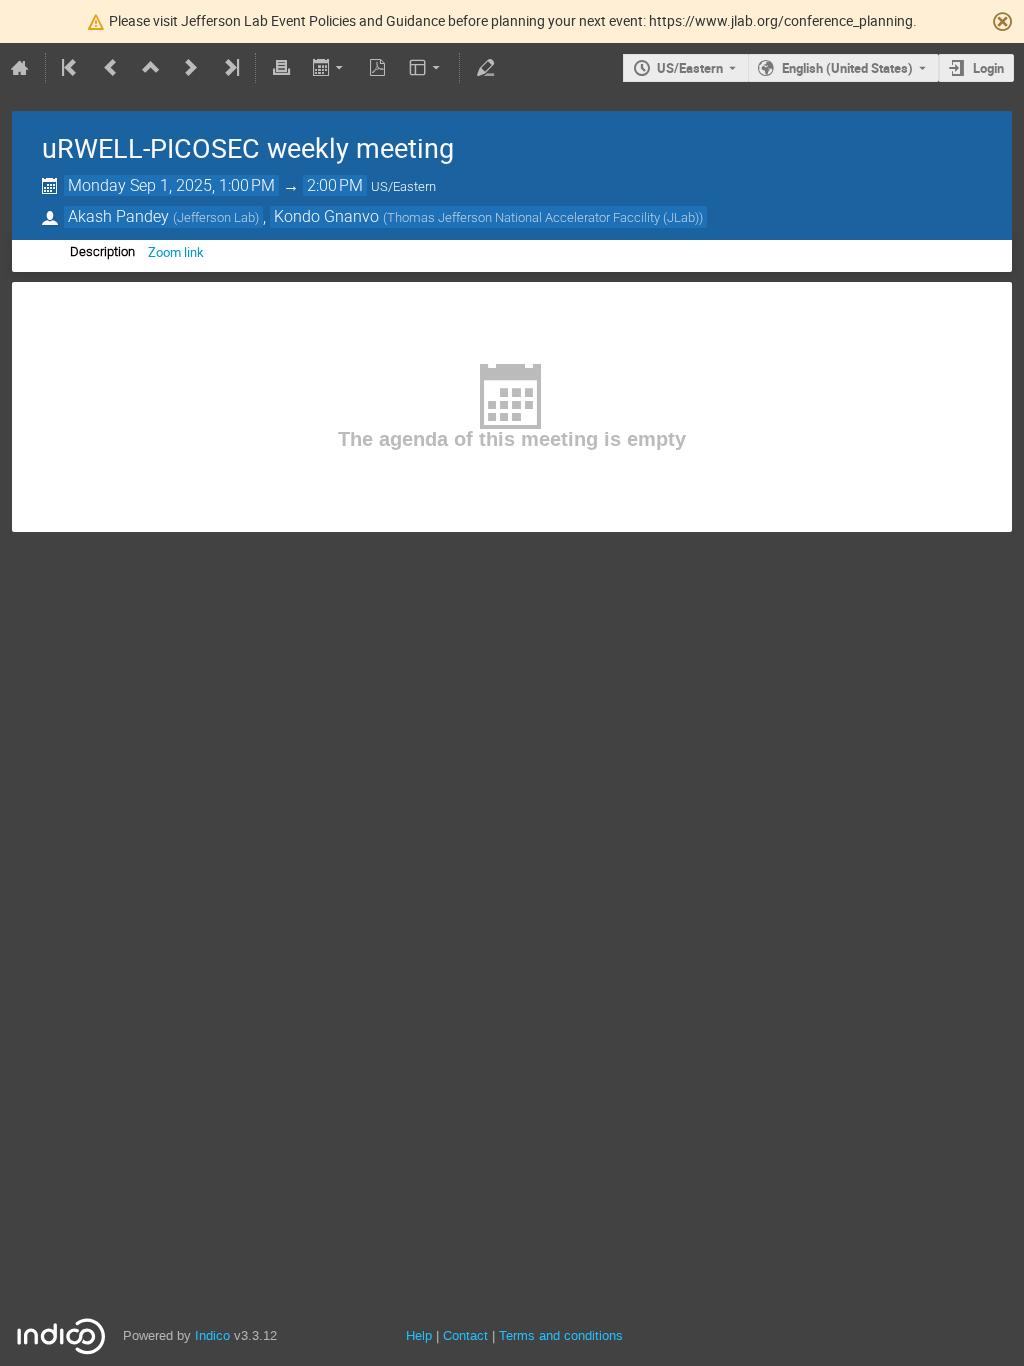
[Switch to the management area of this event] (485, 68)
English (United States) (847, 68)
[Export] (329, 68)
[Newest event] (230, 68)
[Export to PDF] (378, 68)
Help (419, 1335)
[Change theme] (426, 68)
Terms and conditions (561, 1335)
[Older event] (111, 68)
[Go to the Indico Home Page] (20, 68)
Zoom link (176, 252)
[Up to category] (151, 68)
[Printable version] (281, 68)
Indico (212, 1335)
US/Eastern (690, 68)
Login (988, 68)
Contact (465, 1335)
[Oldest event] (71, 68)
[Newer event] (191, 68)
